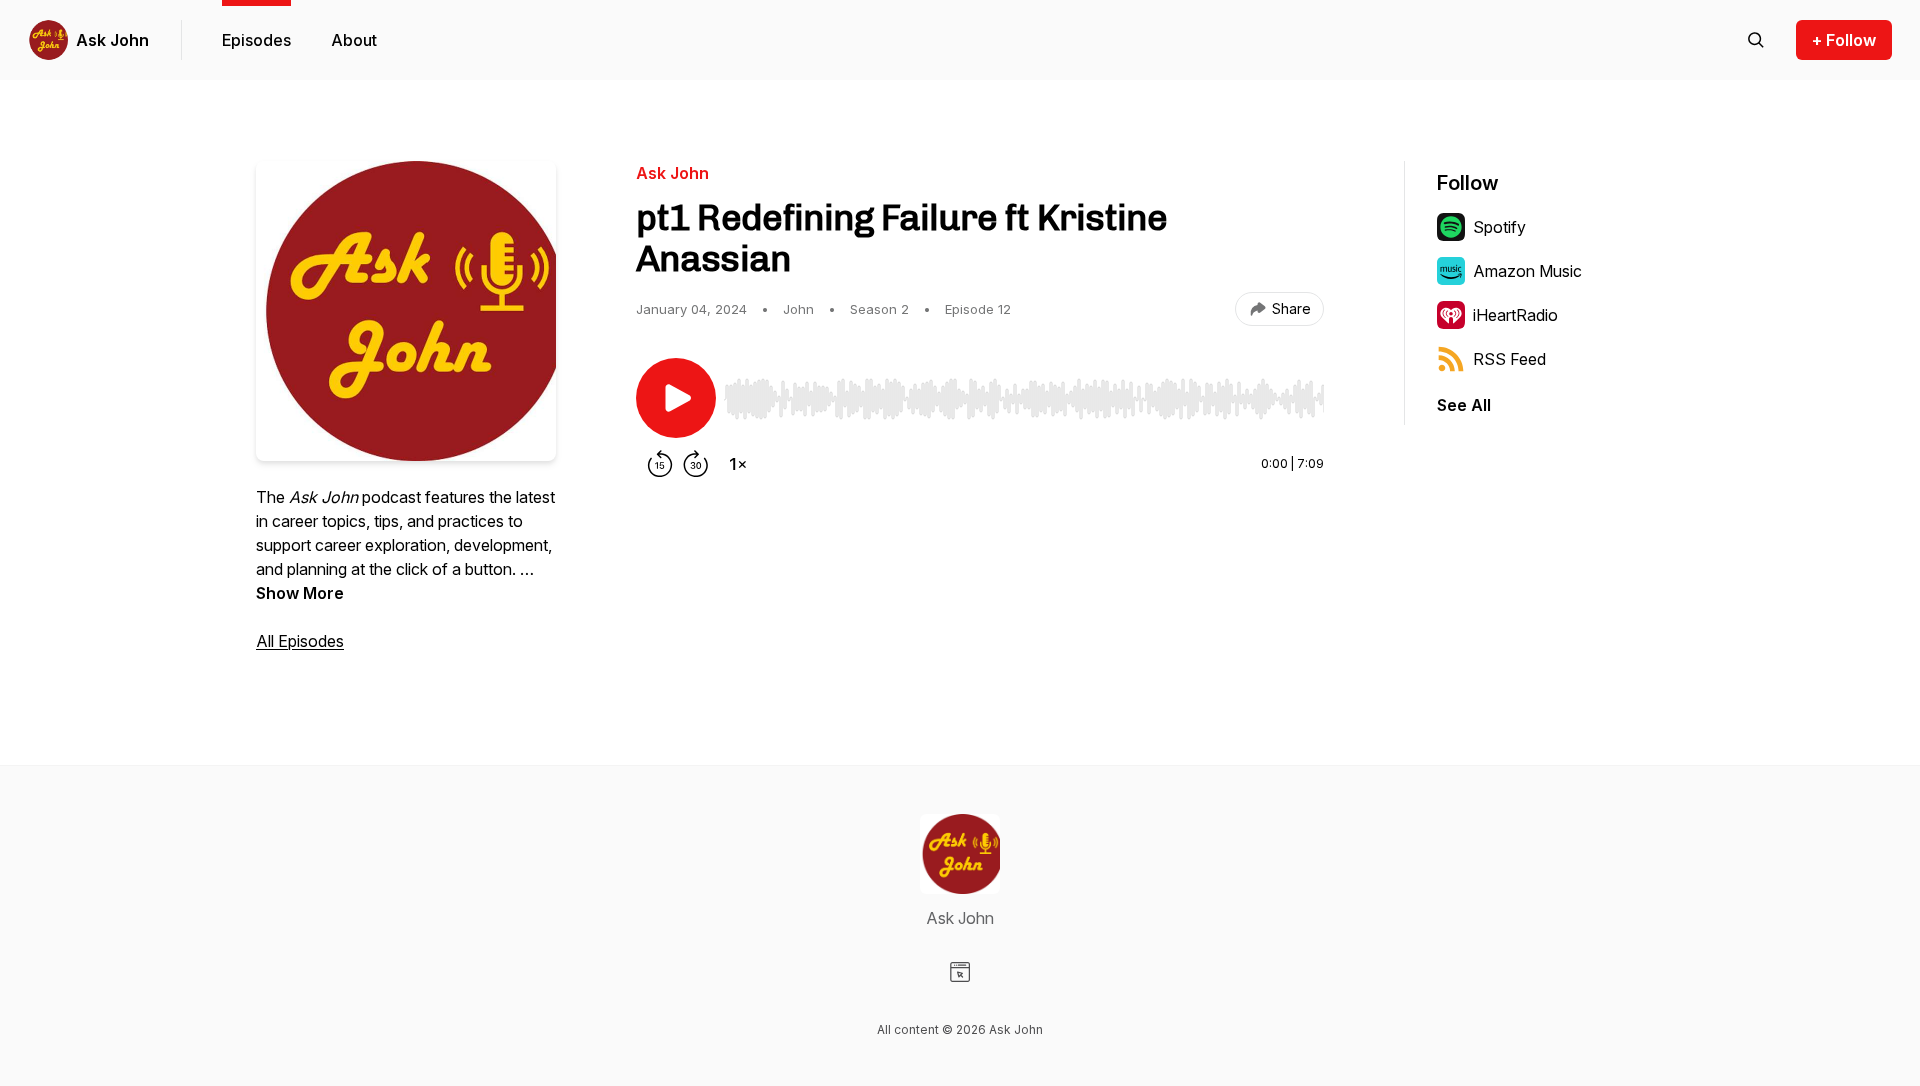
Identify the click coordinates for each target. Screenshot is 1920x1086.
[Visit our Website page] (960, 972)
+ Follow (1844, 40)
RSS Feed (1509, 359)
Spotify (1499, 227)
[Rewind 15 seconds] (660, 464)
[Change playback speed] (738, 464)
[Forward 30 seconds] (696, 464)
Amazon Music (1527, 271)
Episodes (256, 40)
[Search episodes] (1756, 40)
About (354, 40)
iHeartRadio (1515, 315)
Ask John (112, 40)
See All (1464, 405)
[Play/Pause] (676, 398)
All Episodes (300, 641)
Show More (300, 593)
